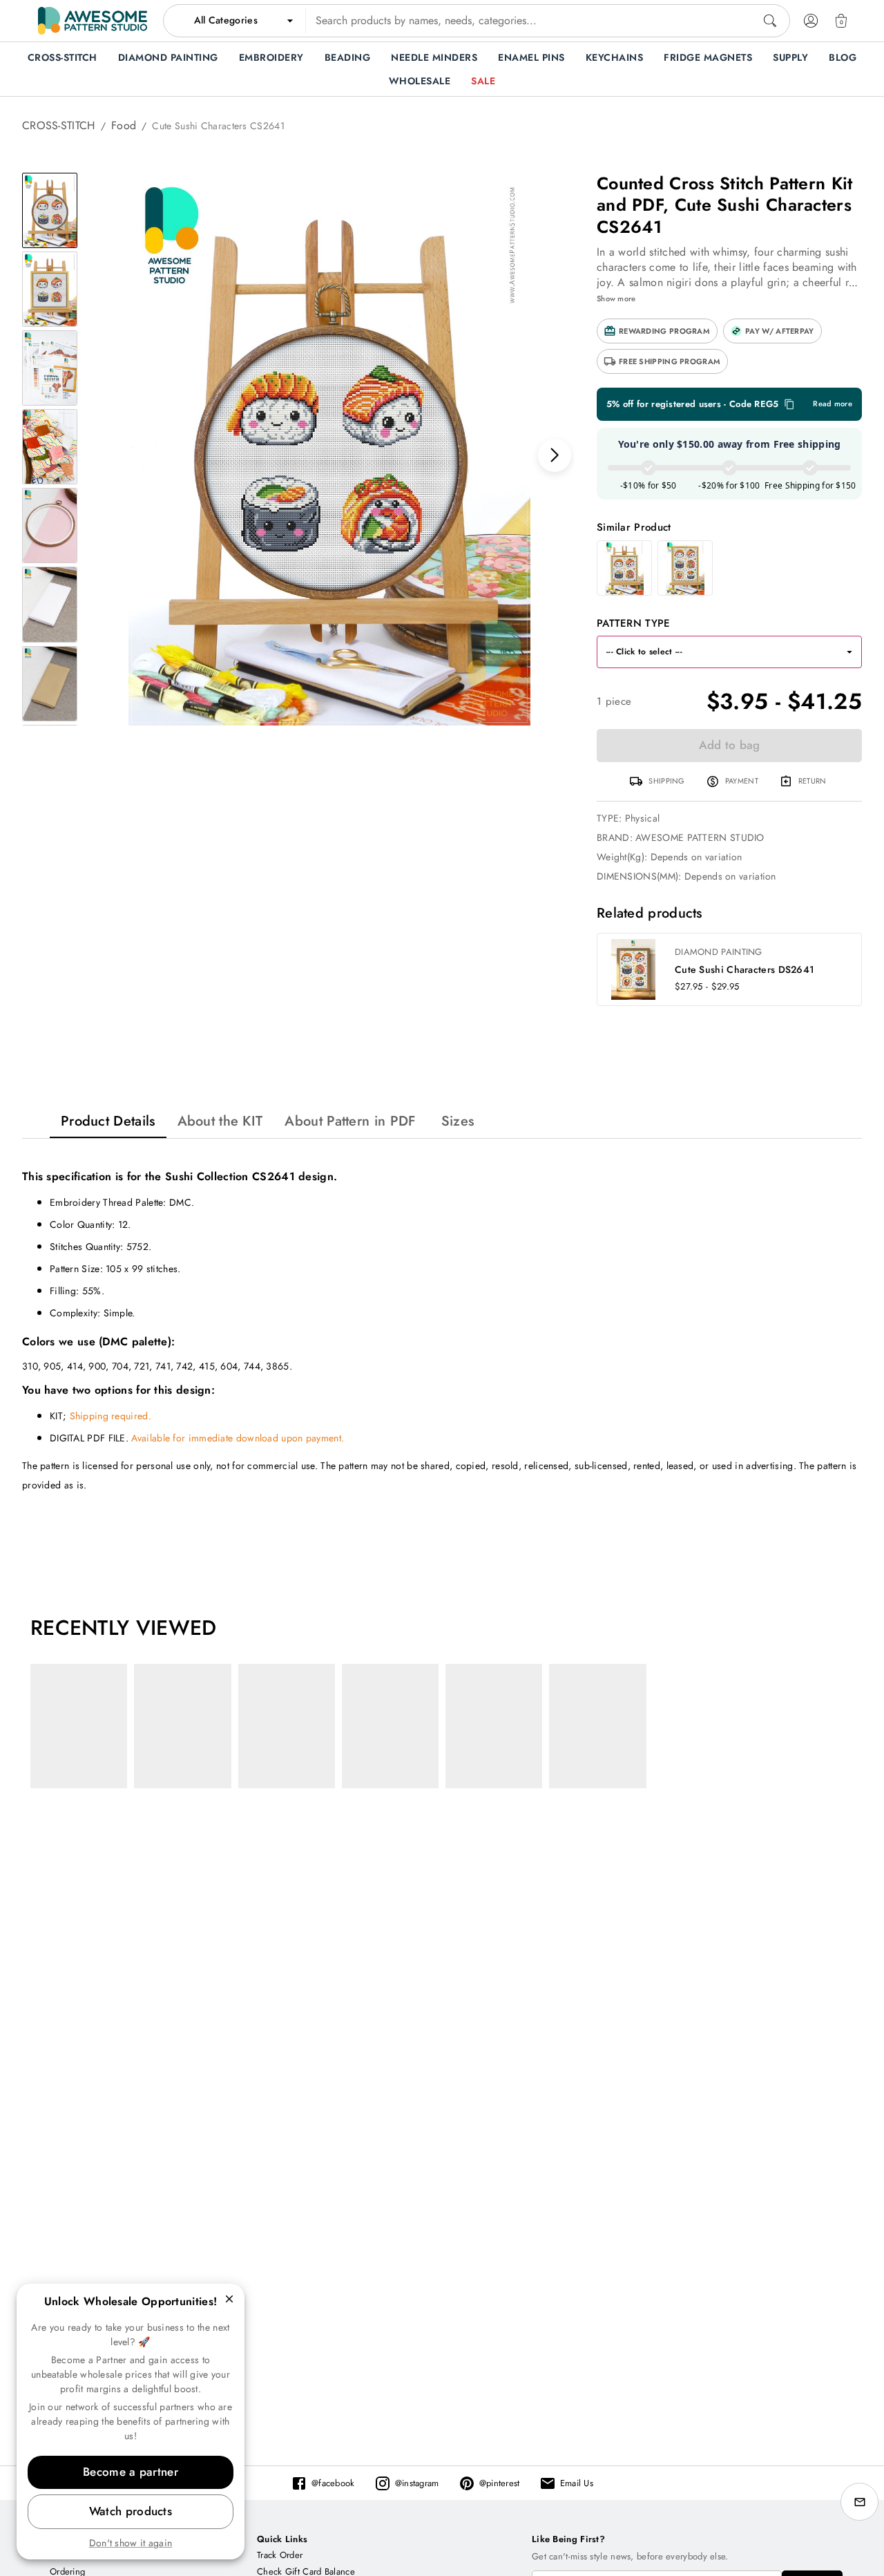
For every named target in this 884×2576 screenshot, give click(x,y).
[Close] (229, 2299)
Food (124, 125)
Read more (833, 404)
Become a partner (131, 2472)
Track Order (280, 2555)
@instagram (417, 2483)
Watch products (131, 2511)
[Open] (849, 652)
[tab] (108, 1121)
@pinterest (500, 2483)
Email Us (577, 2483)
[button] (657, 331)
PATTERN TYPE (634, 623)
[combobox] (477, 21)
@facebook (333, 2483)
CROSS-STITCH (59, 125)
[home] (93, 21)
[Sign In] (811, 21)
